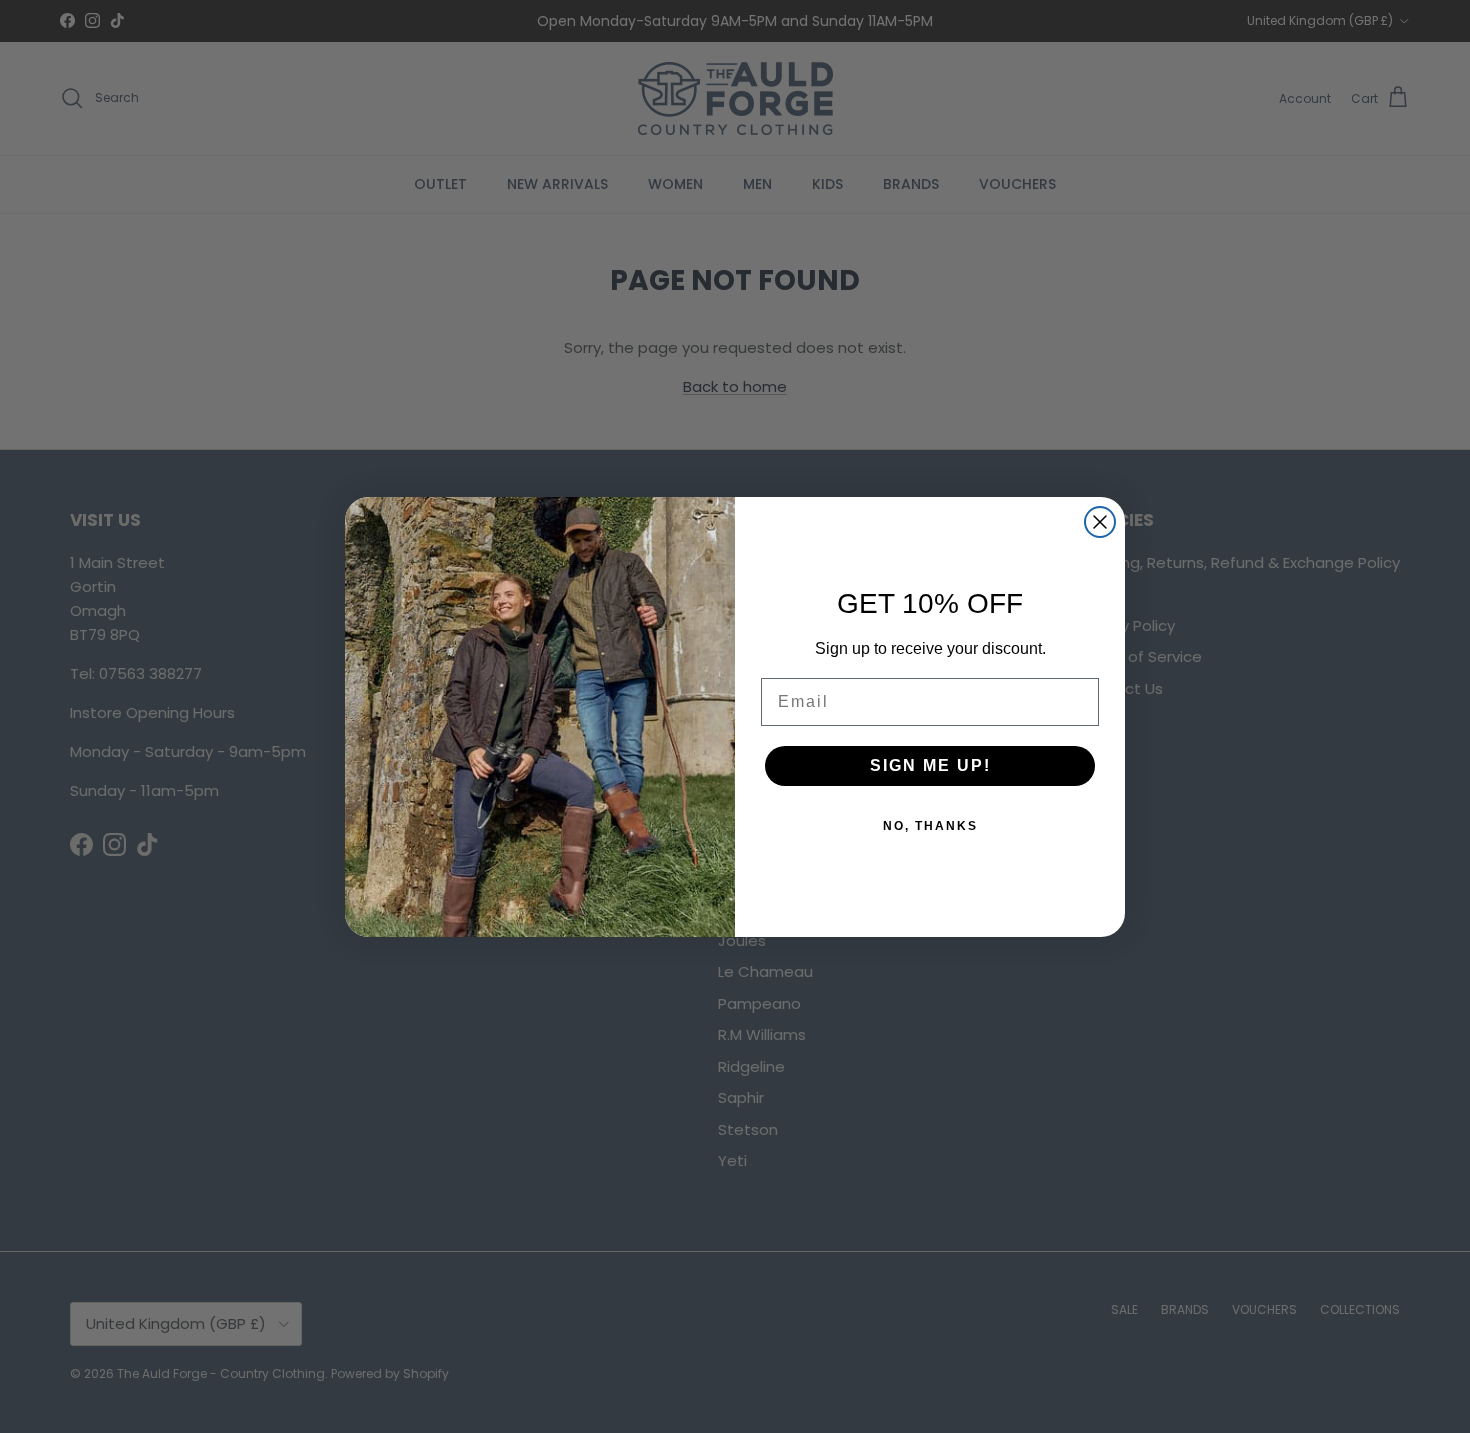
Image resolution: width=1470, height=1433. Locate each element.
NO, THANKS (930, 826)
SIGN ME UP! (930, 765)
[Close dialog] (1100, 522)
